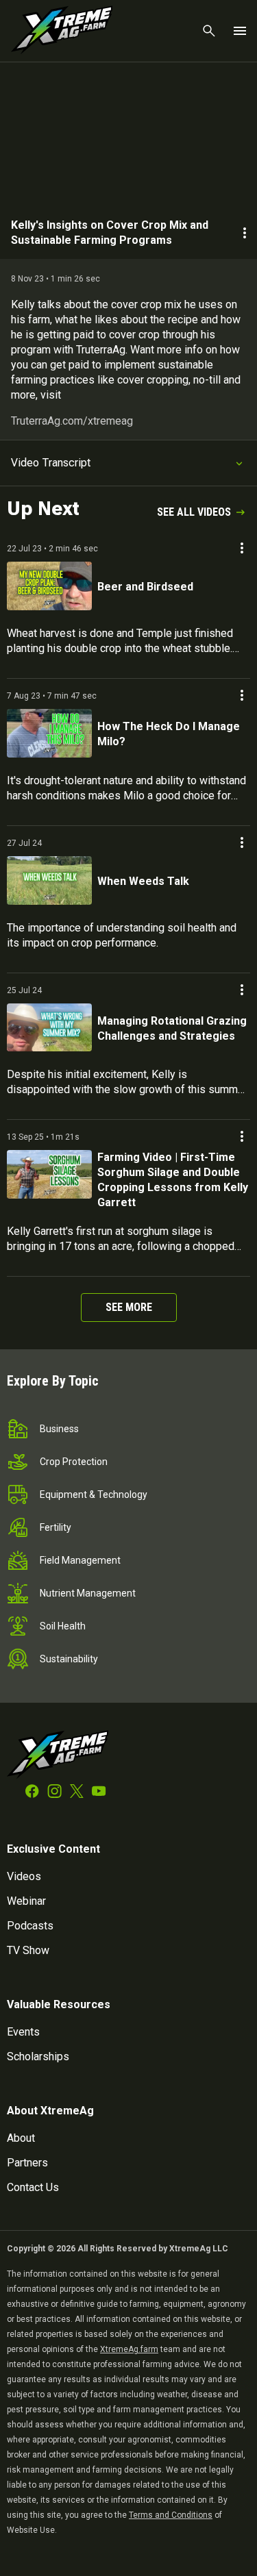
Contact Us (33, 2187)
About (21, 2138)
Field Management (80, 1560)
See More (129, 1307)
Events (23, 2032)
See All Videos (194, 512)
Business (59, 1429)
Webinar (26, 1901)
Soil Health (63, 1626)
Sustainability (69, 1659)
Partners (27, 2163)
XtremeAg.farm (129, 2349)
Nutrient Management (88, 1593)
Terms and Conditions (171, 2515)
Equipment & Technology (94, 1495)
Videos (24, 1876)
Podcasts (30, 1926)
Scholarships (38, 2056)
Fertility (56, 1527)
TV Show (28, 1950)
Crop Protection (74, 1462)
